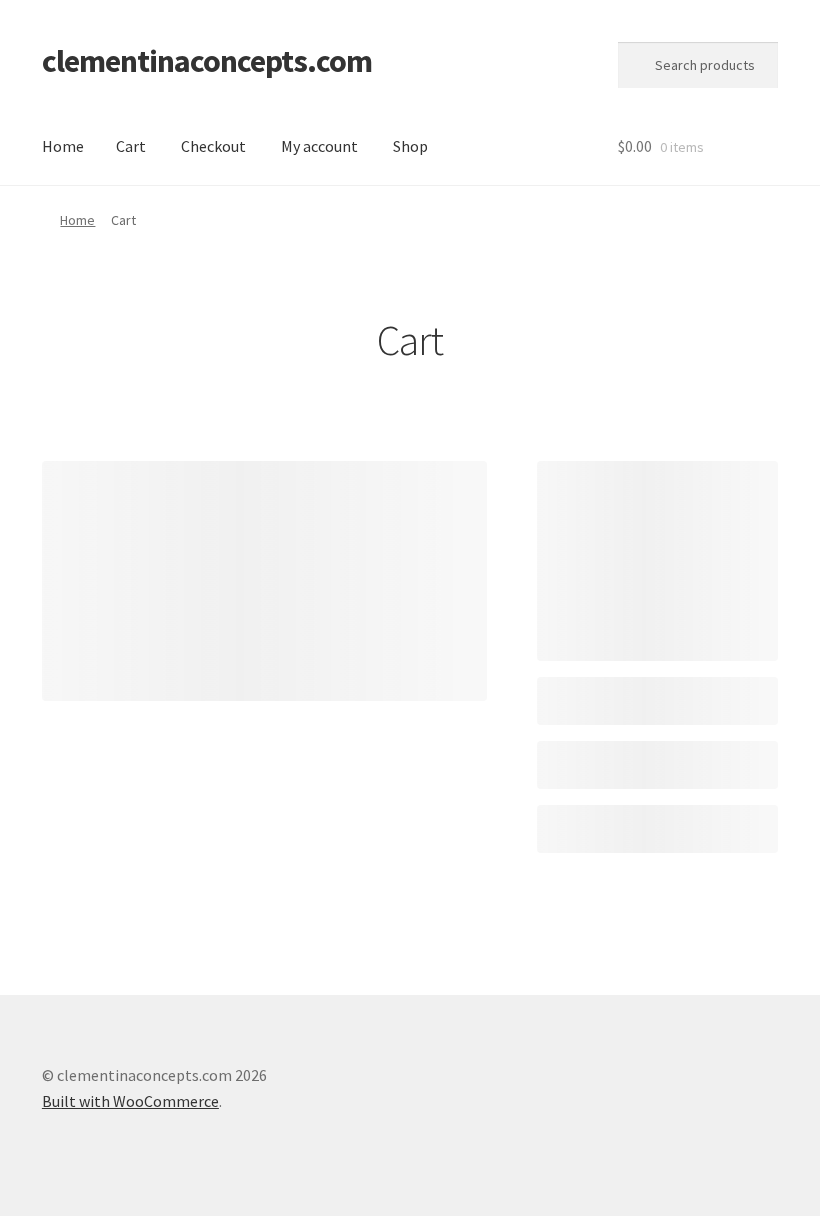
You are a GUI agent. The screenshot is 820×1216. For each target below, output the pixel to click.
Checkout (213, 146)
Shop (410, 146)
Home (63, 146)
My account (319, 146)
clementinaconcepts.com (207, 61)
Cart (131, 146)
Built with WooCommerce (130, 1101)
